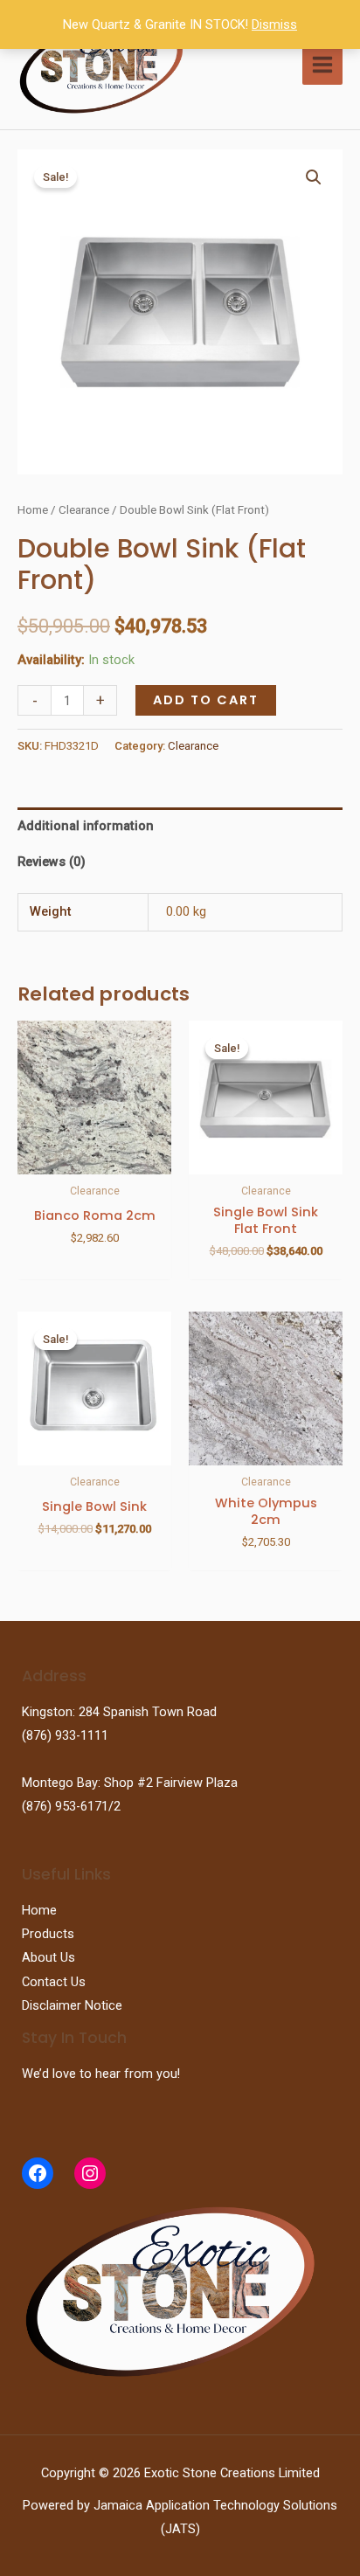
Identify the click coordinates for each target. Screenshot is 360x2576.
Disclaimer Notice (72, 2005)
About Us (48, 1957)
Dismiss (274, 24)
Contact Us (54, 1982)
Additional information (86, 826)
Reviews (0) (52, 862)
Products (48, 1934)
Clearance (84, 510)
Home (33, 510)
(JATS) (180, 2529)
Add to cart (206, 700)
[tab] (180, 826)
